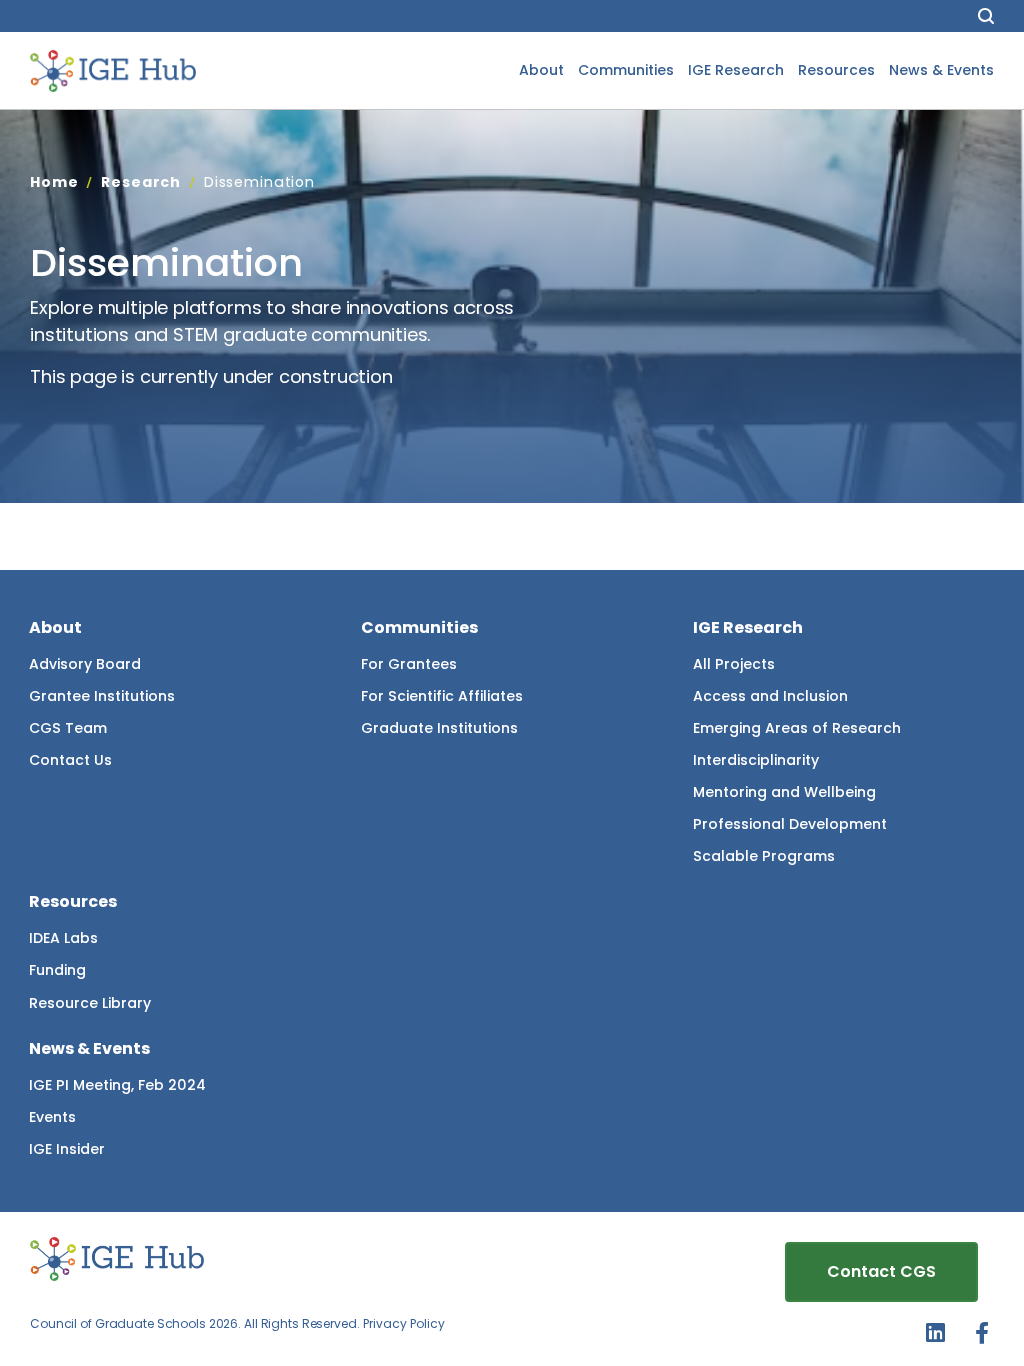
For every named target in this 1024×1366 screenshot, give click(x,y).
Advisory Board (85, 664)
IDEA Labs (63, 938)
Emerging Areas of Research (797, 728)
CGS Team (68, 728)
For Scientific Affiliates (442, 696)
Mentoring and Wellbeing (784, 792)
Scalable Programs (764, 856)
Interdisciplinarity (756, 760)
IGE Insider (67, 1149)
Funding (57, 970)
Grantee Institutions (102, 696)
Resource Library (90, 1003)
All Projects (734, 664)
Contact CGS (881, 1271)
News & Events (941, 70)
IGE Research (736, 70)
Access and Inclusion (770, 696)
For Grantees (409, 664)
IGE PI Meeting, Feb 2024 (117, 1085)
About (541, 70)
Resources (836, 70)
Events (52, 1117)
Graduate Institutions (439, 728)
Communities (626, 70)
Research (141, 182)
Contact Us (70, 760)
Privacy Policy (404, 1323)
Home (54, 182)
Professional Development (790, 824)
